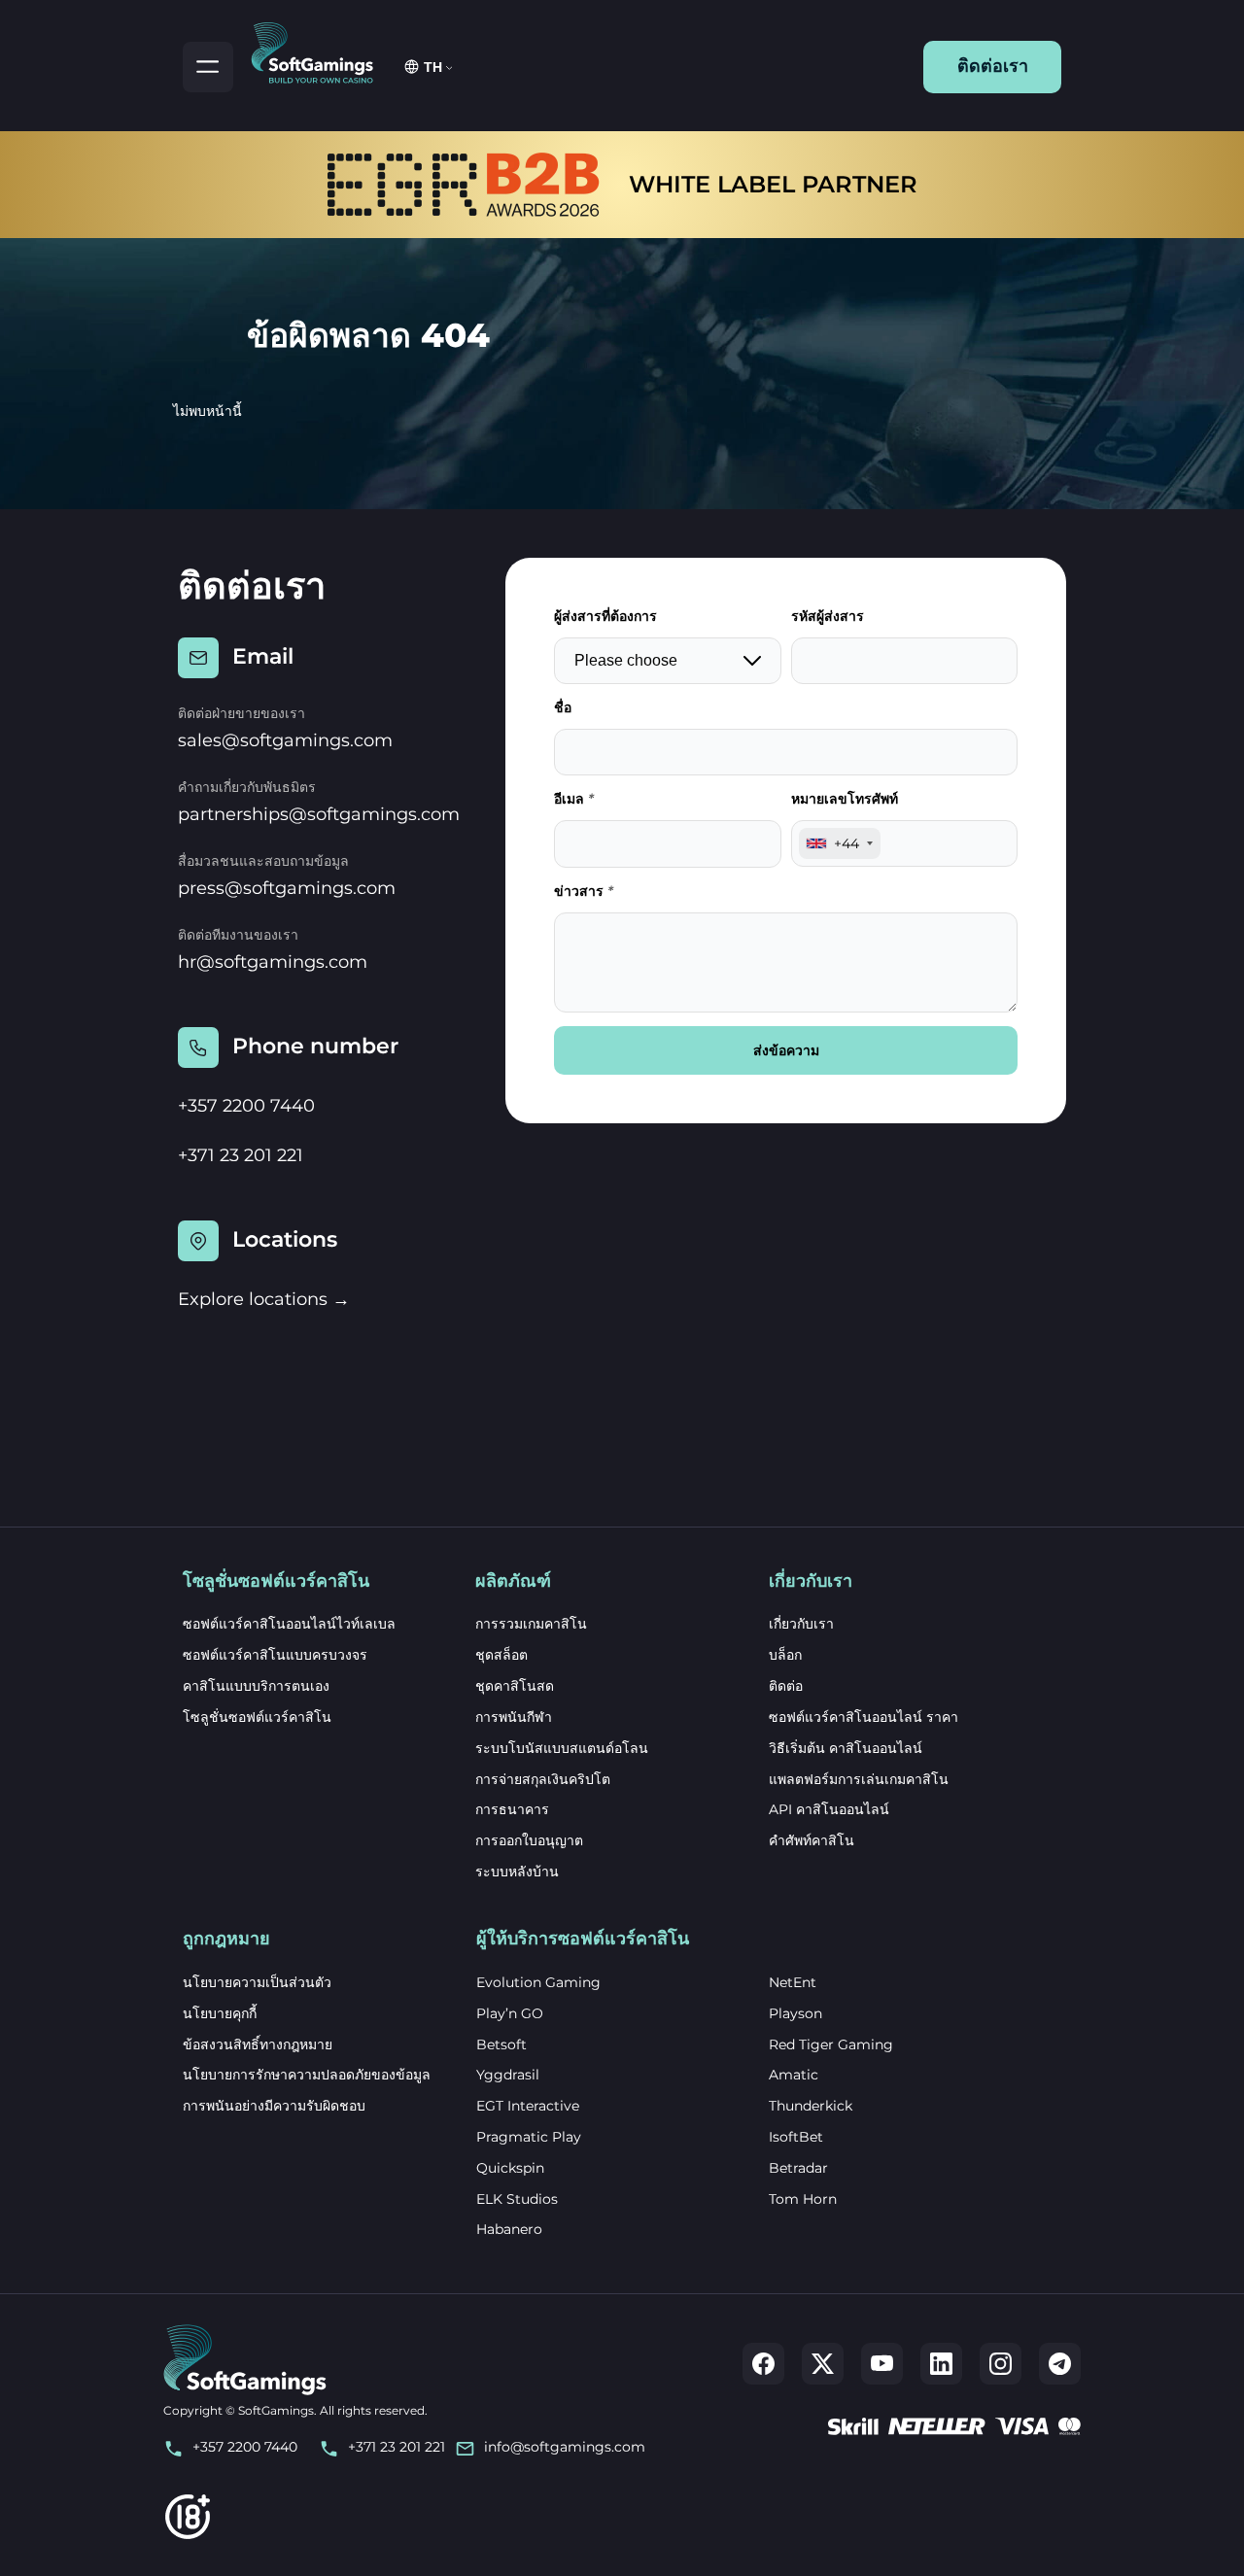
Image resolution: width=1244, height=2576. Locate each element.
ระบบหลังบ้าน (517, 1872)
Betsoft (501, 2044)
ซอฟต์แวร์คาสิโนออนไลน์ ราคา (864, 1717)
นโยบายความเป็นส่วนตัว (257, 1982)
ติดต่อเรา (993, 66)
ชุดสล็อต (501, 1655)
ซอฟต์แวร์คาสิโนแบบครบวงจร (275, 1655)
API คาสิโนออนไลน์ (829, 1809)
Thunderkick (811, 2106)
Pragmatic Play (529, 2137)
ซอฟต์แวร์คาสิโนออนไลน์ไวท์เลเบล (289, 1624)
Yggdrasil (508, 2075)
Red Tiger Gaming (831, 2044)
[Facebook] (763, 2364)
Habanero (509, 2229)
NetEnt (793, 1982)
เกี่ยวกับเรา (801, 1624)
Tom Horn (803, 2199)
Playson (795, 2013)
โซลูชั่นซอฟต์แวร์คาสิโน (257, 1717)
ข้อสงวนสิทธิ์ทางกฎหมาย (258, 2044)
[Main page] (321, 50)
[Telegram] (1060, 2364)
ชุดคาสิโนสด (515, 1686)
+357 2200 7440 (246, 1106)
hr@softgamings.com (273, 962)
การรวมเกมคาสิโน (531, 1624)
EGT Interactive (528, 2106)
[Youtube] (882, 2364)
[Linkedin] (941, 2364)
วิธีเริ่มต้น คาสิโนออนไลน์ (846, 1748)
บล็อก (785, 1655)
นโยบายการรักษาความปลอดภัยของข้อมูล (307, 2075)
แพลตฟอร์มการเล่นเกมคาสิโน (859, 1779)
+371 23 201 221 (241, 1155)
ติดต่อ (786, 1686)
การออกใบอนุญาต (529, 1840)
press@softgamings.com (287, 888)
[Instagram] (1001, 2364)
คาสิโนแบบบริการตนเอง (256, 1686)
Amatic (794, 2075)
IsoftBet (796, 2137)
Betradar (798, 2168)
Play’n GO (510, 2013)
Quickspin (510, 2168)
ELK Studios (517, 2199)
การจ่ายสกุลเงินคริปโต (543, 1779)
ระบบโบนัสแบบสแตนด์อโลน (562, 1748)
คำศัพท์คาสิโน (812, 1840)
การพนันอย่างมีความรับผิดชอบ (274, 2106)
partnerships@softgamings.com (319, 814)
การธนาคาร (512, 1809)
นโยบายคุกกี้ (220, 2013)
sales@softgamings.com (285, 740)
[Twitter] (823, 2364)
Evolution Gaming (538, 1982)
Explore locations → (264, 1299)
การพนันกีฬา (514, 1717)
